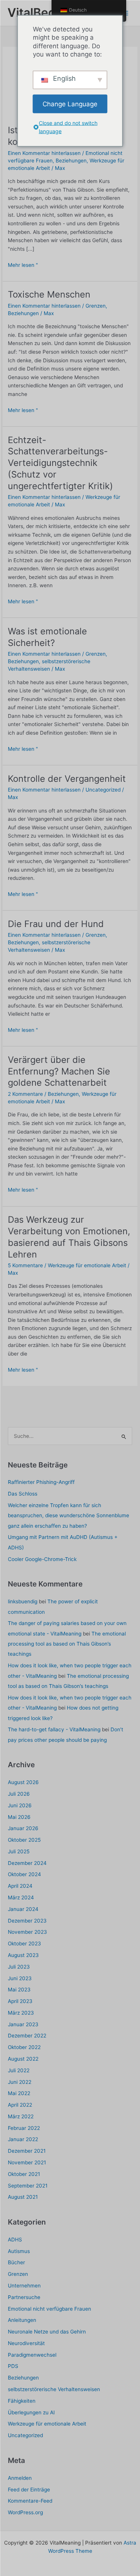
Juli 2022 (19, 2070)
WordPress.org (25, 2512)
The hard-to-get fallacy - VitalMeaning (54, 1729)
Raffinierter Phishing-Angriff (41, 1482)
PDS (13, 2366)
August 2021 (23, 2197)
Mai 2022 (19, 2093)
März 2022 (21, 2116)
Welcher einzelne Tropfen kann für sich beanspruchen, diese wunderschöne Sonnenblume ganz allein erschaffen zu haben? (69, 1516)
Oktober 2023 (24, 1944)
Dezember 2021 (27, 2151)
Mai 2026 (19, 1817)
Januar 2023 (23, 2024)
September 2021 (28, 2186)
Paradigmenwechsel (32, 2355)
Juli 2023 (19, 1967)
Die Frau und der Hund (56, 924)
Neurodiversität (26, 2343)
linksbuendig (23, 1601)
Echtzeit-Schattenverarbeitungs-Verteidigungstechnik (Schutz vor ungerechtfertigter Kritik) (60, 463)
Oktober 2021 (24, 2174)
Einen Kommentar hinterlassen (44, 153)
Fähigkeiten (22, 2401)
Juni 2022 (20, 2082)
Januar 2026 (23, 1828)
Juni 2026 (20, 1805)
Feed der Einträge (29, 2490)
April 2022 (20, 2105)
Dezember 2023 (27, 1921)
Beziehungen (71, 161)
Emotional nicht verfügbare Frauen (49, 2309)
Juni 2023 (20, 1978)
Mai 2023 (19, 1990)
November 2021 (27, 2162)
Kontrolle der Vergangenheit (67, 779)
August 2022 (23, 2059)
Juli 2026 (19, 1794)
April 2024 (20, 1886)
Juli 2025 (19, 1851)
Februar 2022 (24, 2128)
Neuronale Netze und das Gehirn (47, 2332)
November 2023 (27, 1932)
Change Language (70, 104)
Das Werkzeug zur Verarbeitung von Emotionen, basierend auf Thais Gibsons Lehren (69, 1237)
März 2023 (21, 2013)
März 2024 (21, 1897)
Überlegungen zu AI (31, 2412)
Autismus (19, 2251)
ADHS (15, 2240)
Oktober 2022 (24, 2047)
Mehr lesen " (23, 266)
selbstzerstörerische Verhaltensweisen (54, 2389)
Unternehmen (24, 2286)
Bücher (16, 2262)
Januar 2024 (23, 1909)
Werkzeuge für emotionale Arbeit (87, 1265)
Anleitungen (22, 2320)
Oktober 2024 (24, 1874)
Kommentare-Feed (30, 2501)
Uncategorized (103, 790)
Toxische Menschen (49, 294)
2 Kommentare (25, 1094)
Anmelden (20, 2478)
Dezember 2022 (27, 2036)
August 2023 (23, 1955)
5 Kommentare (25, 1265)
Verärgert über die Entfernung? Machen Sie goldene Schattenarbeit (59, 1071)
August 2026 (23, 1782)
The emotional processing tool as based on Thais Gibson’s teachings (67, 1644)
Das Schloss (23, 1494)
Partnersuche (24, 2297)
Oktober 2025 (24, 1840)
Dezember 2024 (27, 1863)
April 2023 (20, 2001)
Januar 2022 (23, 2139)
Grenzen (96, 306)
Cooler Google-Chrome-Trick (42, 1559)
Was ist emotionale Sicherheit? (47, 637)
